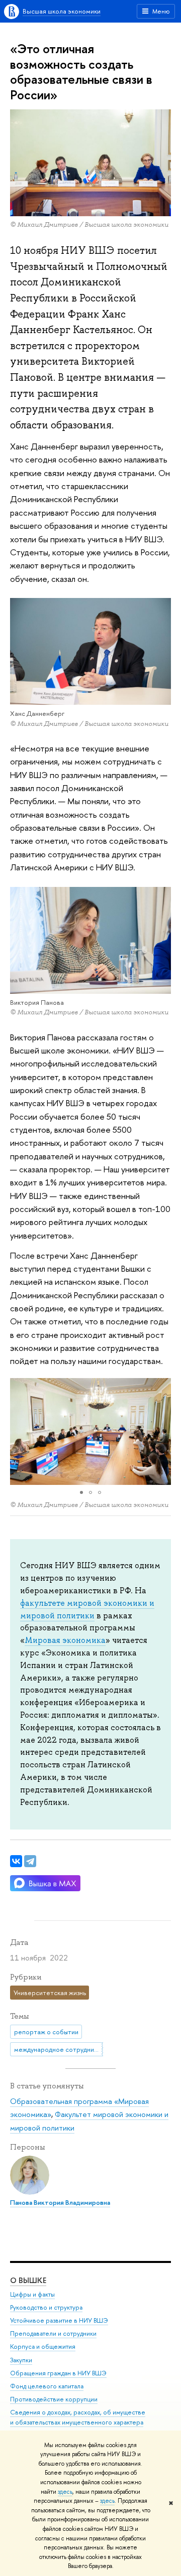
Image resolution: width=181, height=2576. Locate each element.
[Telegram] (30, 1861)
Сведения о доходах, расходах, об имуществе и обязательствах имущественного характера (78, 2417)
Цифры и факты (32, 2294)
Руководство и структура (46, 2307)
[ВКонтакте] (16, 1861)
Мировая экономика (65, 1640)
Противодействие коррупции (54, 2399)
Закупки (21, 2360)
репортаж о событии (46, 2032)
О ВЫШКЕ (28, 2280)
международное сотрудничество (59, 2049)
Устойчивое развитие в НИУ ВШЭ (59, 2320)
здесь (65, 2492)
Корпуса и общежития (43, 2346)
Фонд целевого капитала (47, 2386)
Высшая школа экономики (62, 11)
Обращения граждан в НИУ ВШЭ (58, 2373)
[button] (19, 1432)
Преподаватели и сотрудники (53, 2333)
